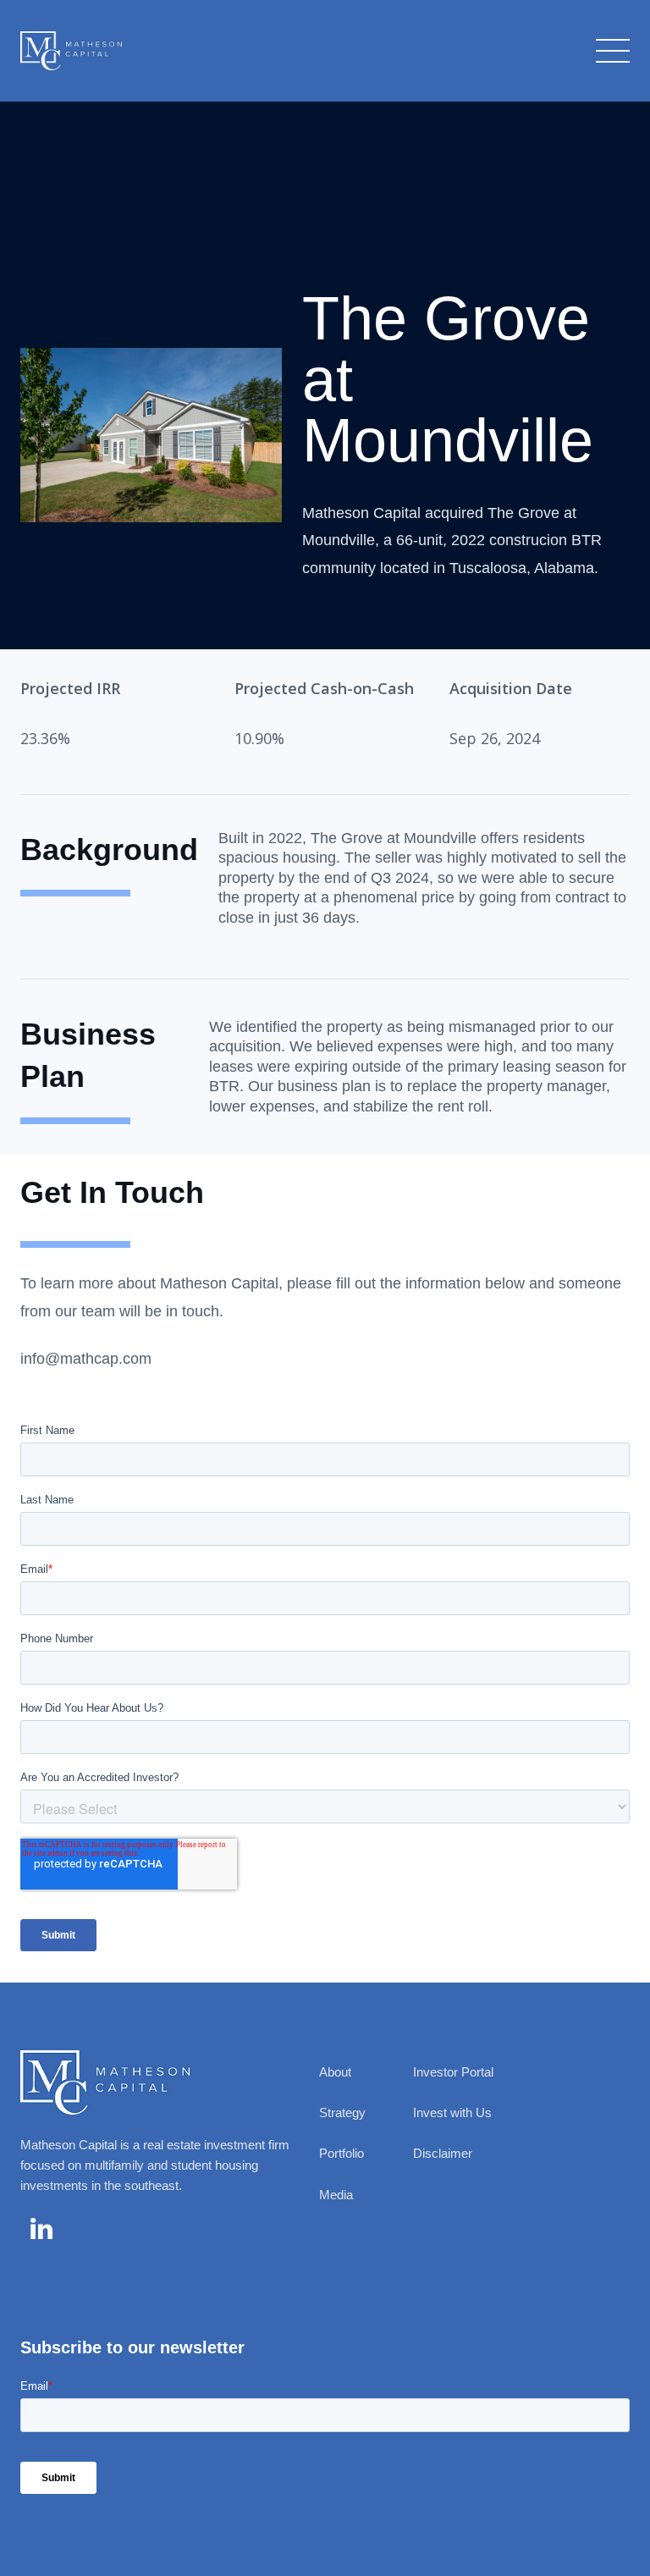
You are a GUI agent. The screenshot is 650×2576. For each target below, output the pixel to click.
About (335, 2072)
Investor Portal (453, 2072)
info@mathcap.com (86, 1359)
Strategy (342, 2113)
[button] (609, 51)
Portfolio (342, 2153)
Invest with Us (452, 2113)
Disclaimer (443, 2153)
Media (336, 2195)
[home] (71, 51)
